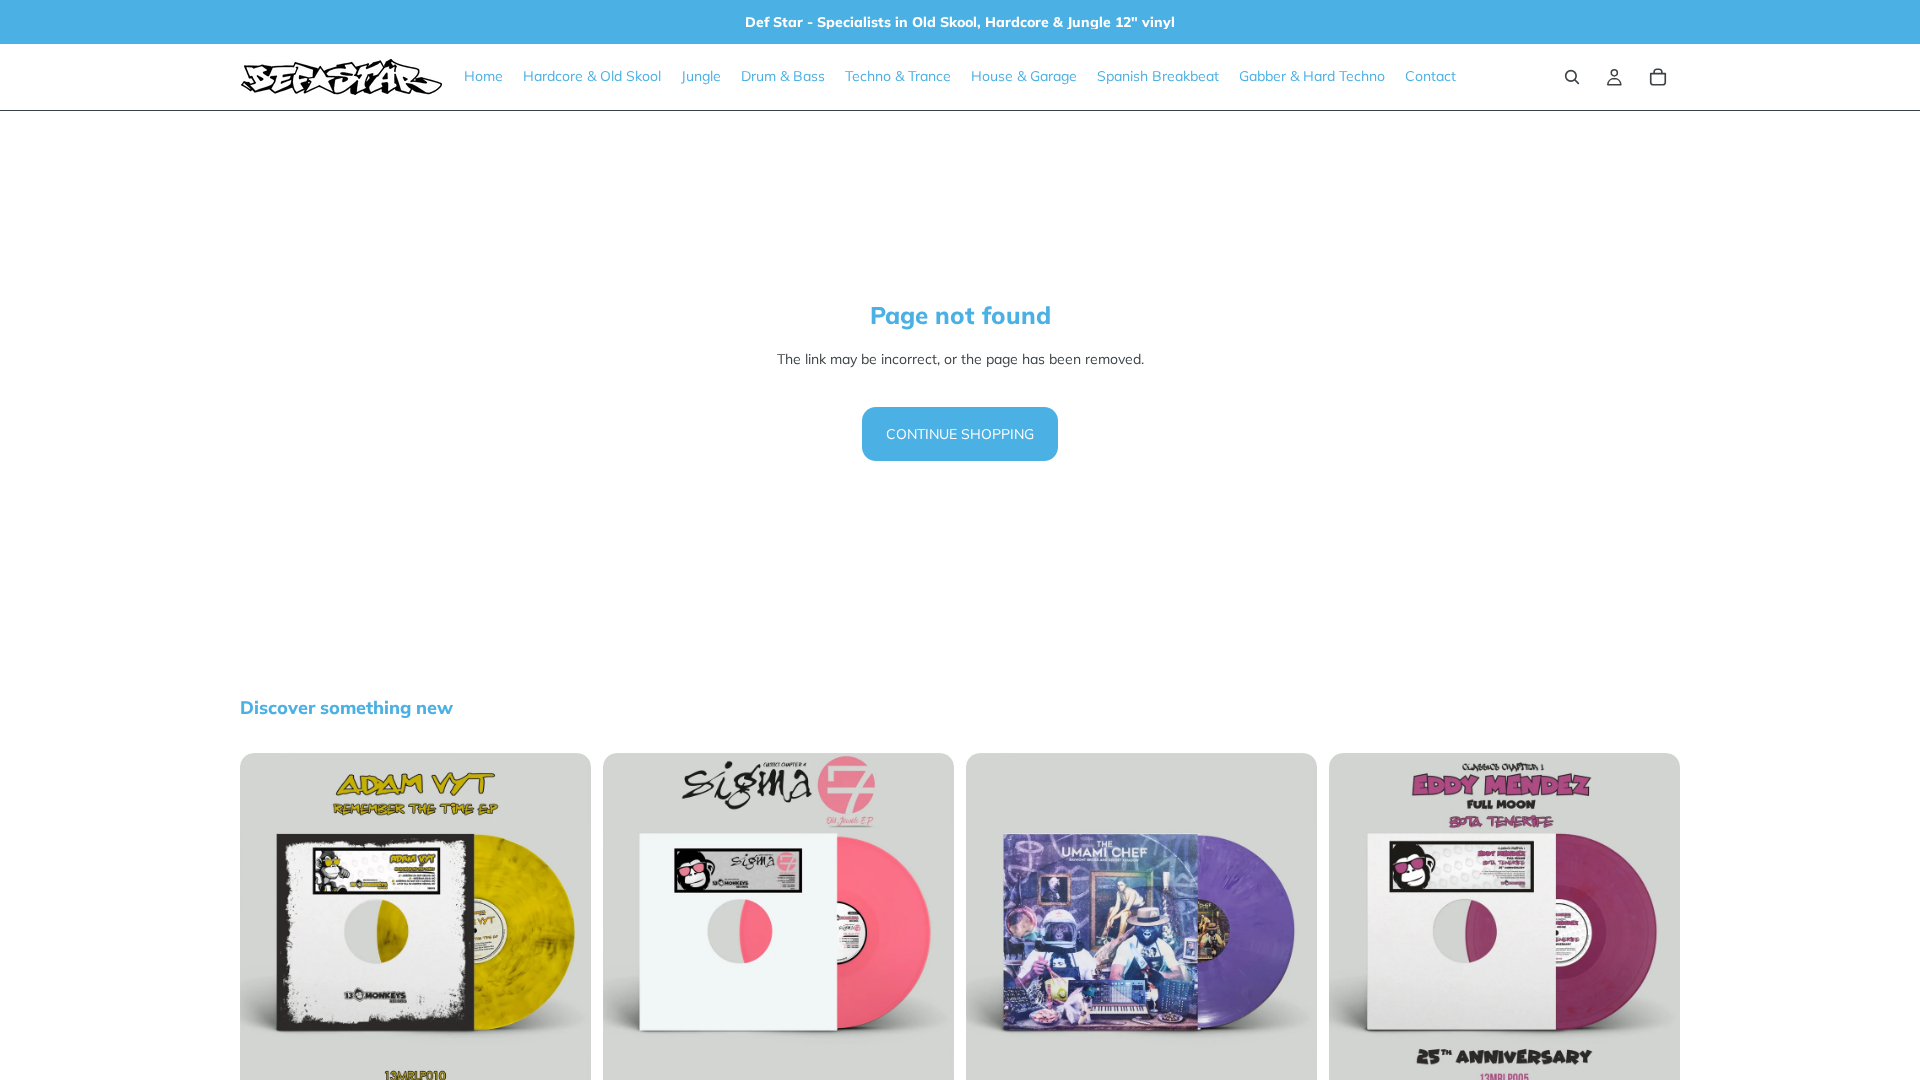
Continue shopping (960, 434)
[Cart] (1658, 77)
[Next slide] (561, 929)
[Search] (1572, 77)
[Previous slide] (270, 929)
